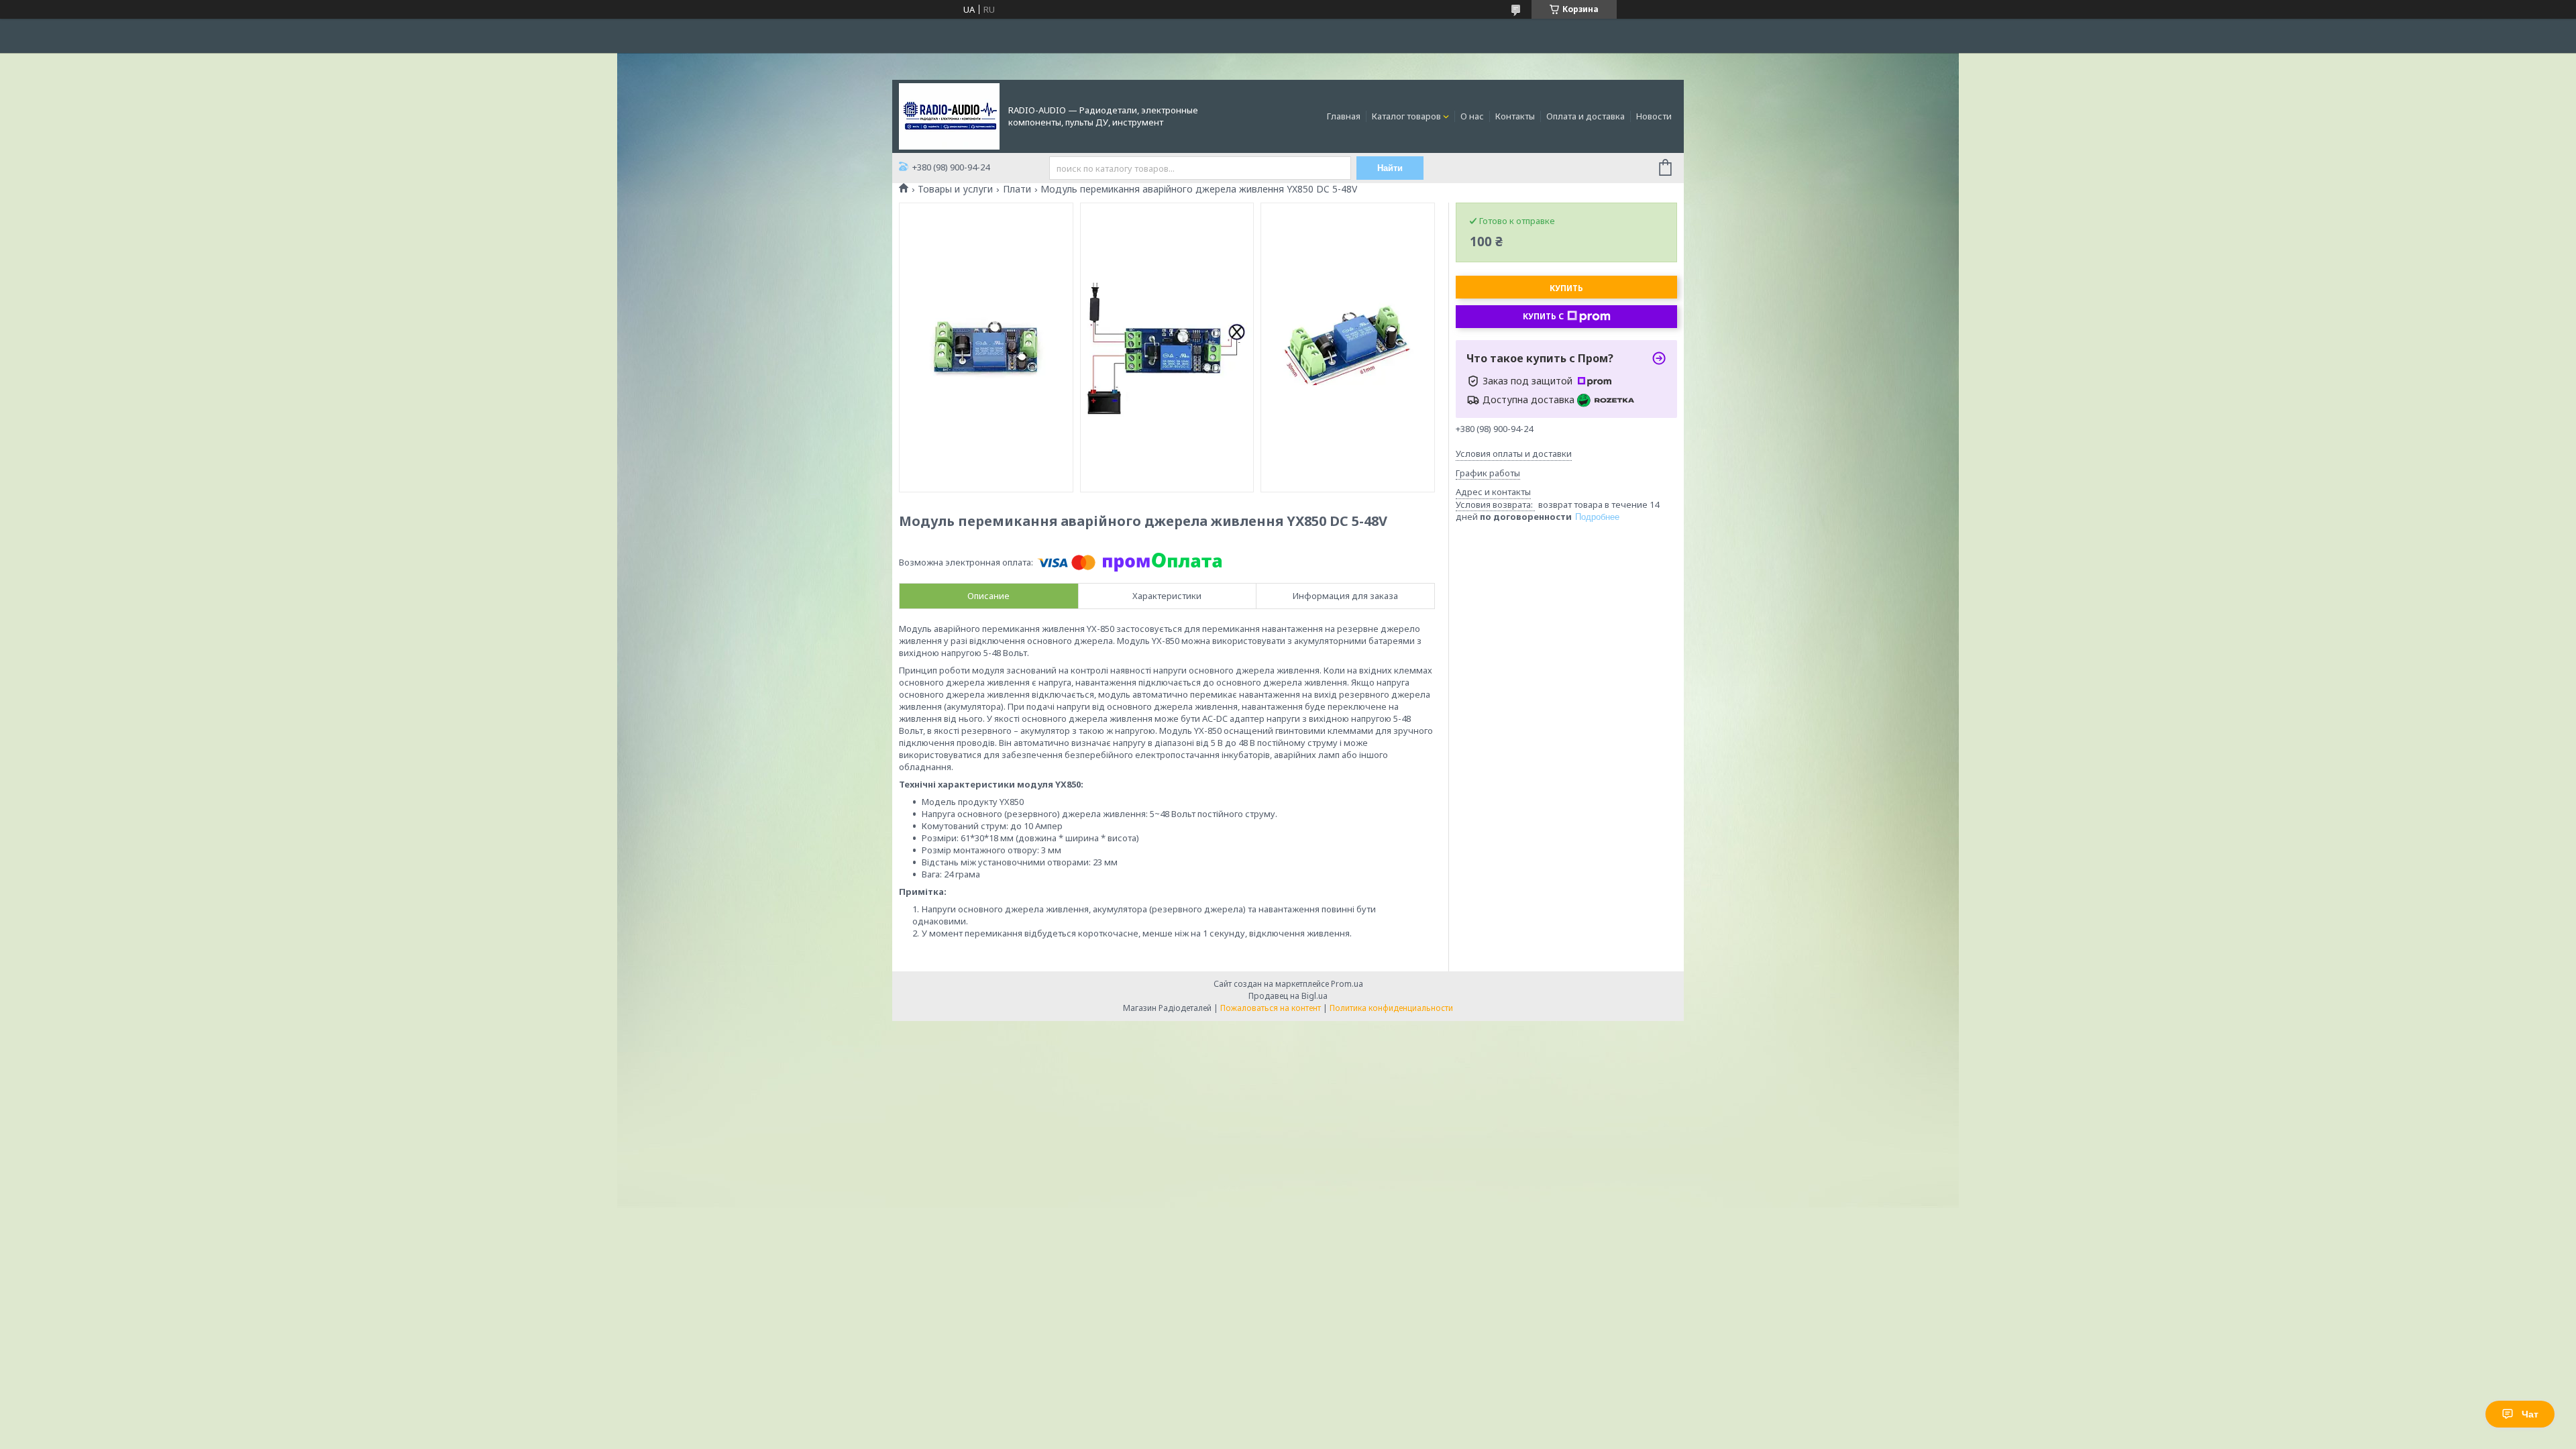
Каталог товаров (1406, 116)
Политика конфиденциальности (1391, 1008)
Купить (1566, 288)
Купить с (1543, 316)
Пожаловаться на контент (1271, 1008)
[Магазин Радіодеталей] (949, 115)
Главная (1344, 116)
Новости (1654, 116)
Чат (2530, 1414)
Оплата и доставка (1586, 116)
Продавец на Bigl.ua (1288, 996)
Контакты (1515, 116)
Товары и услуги (955, 189)
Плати (1017, 189)
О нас (1472, 116)
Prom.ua (1347, 984)
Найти (1390, 168)
